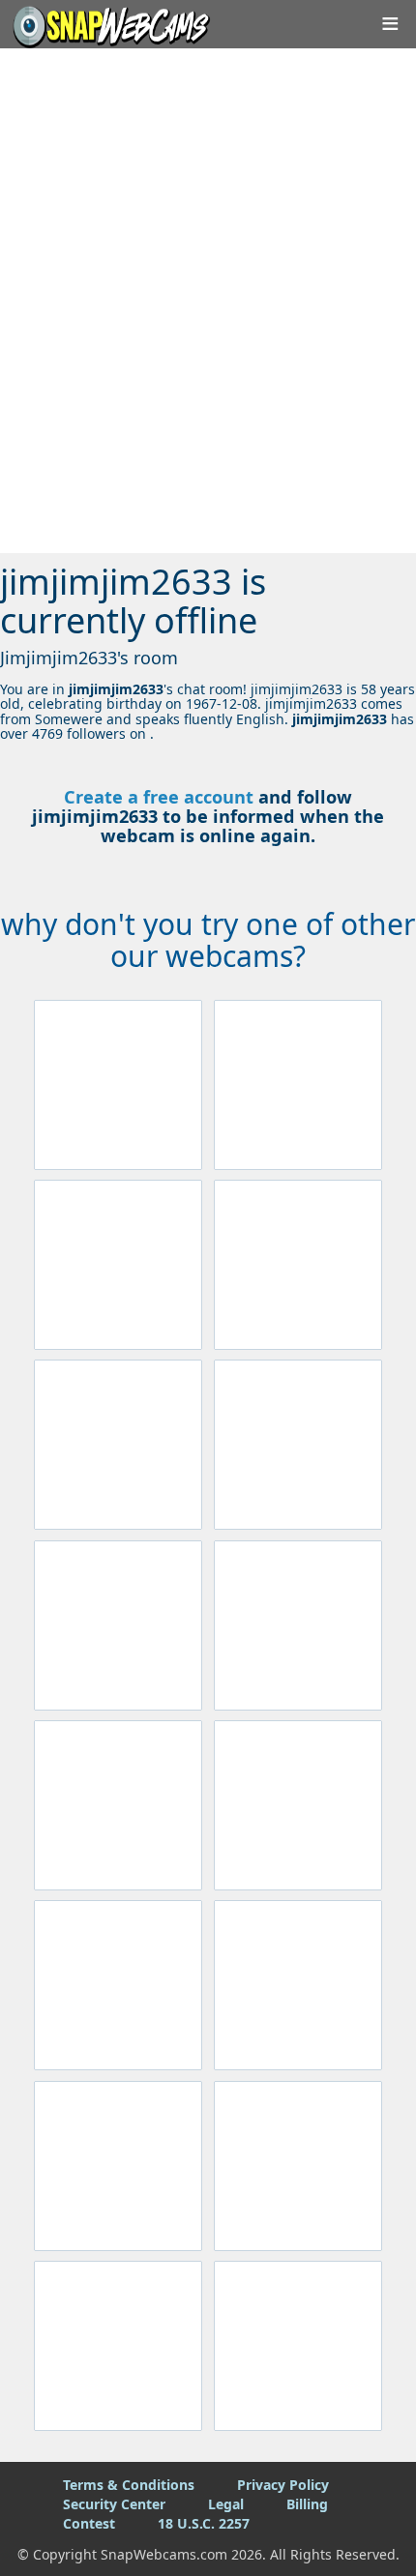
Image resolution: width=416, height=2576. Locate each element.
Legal (226, 2504)
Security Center (114, 2504)
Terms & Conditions (129, 2485)
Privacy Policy (283, 2485)
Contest (89, 2523)
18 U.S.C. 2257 (204, 2523)
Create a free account (159, 797)
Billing (307, 2504)
